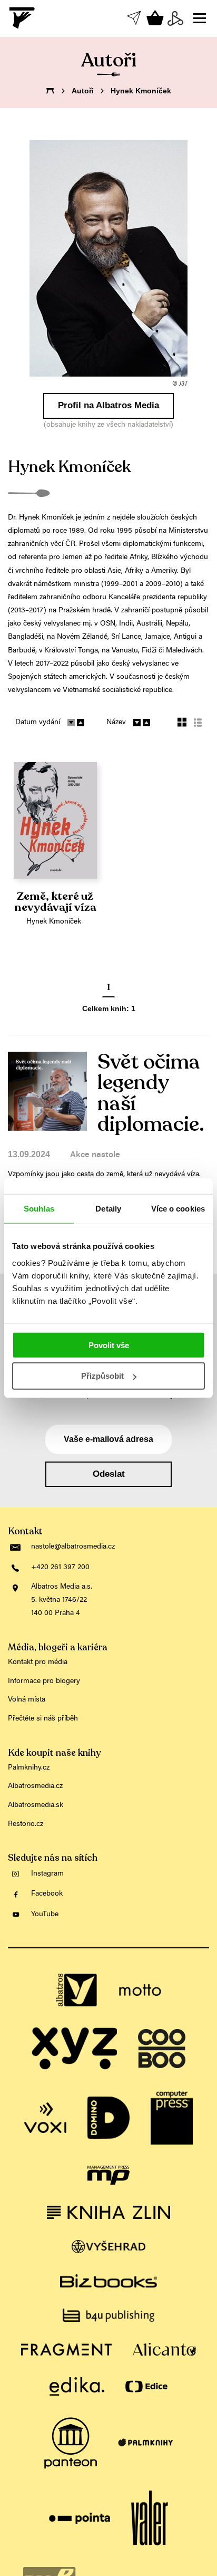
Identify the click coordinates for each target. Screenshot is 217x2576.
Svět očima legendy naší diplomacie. (151, 1093)
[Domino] (108, 2118)
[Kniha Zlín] (108, 2212)
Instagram (47, 1874)
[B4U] (108, 2315)
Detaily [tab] (108, 1209)
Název (116, 723)
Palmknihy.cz (29, 1768)
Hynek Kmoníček (54, 922)
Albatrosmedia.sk (36, 1805)
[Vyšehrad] (109, 2247)
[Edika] (77, 2386)
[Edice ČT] (146, 2386)
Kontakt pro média (38, 1662)
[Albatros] (77, 1990)
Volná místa (27, 1700)
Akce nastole (95, 1155)
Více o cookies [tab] (178, 1209)
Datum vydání (38, 723)
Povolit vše (109, 1345)
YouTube (45, 1915)
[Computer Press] (172, 2118)
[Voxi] (45, 2118)
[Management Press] (108, 2175)
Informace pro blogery (44, 1681)
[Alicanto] (165, 2349)
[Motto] (140, 1990)
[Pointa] (80, 2519)
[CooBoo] (162, 2049)
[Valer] (150, 2519)
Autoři (83, 91)
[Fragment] (66, 2349)
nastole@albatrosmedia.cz (73, 1547)
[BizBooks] (108, 2281)
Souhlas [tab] (39, 1209)
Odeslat (109, 1474)
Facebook (47, 1894)
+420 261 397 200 (60, 1568)
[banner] (23, 18)
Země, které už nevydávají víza (55, 902)
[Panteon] (71, 2443)
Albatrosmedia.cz (35, 1786)
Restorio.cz (26, 1824)
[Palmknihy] (145, 2443)
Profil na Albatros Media (108, 405)
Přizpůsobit (102, 1376)
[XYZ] (74, 2049)
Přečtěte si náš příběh (43, 1719)
